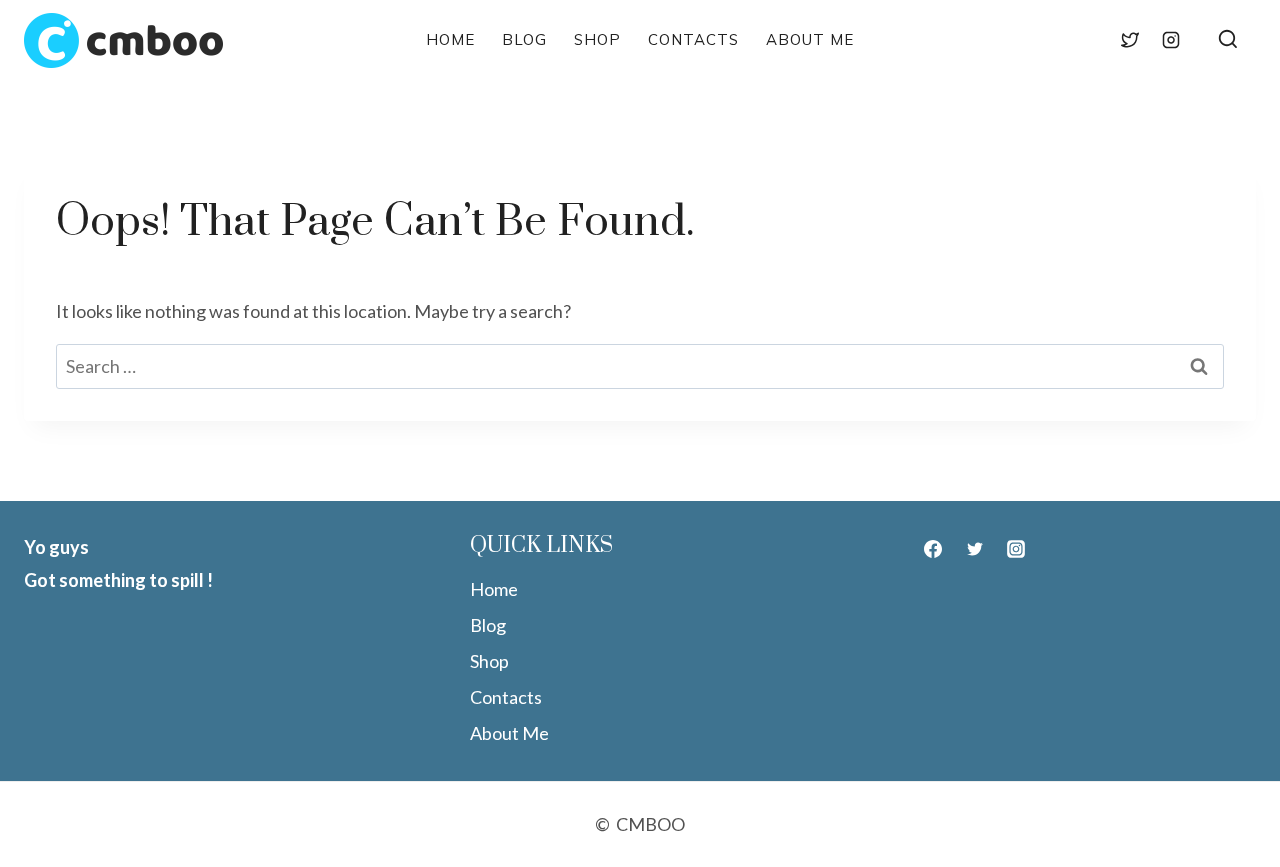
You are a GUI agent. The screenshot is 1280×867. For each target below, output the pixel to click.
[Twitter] (1130, 40)
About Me (810, 39)
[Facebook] (1088, 40)
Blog (524, 39)
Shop (597, 39)
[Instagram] (1171, 40)
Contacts (693, 39)
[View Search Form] (1227, 40)
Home (450, 39)
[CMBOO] (123, 40)
